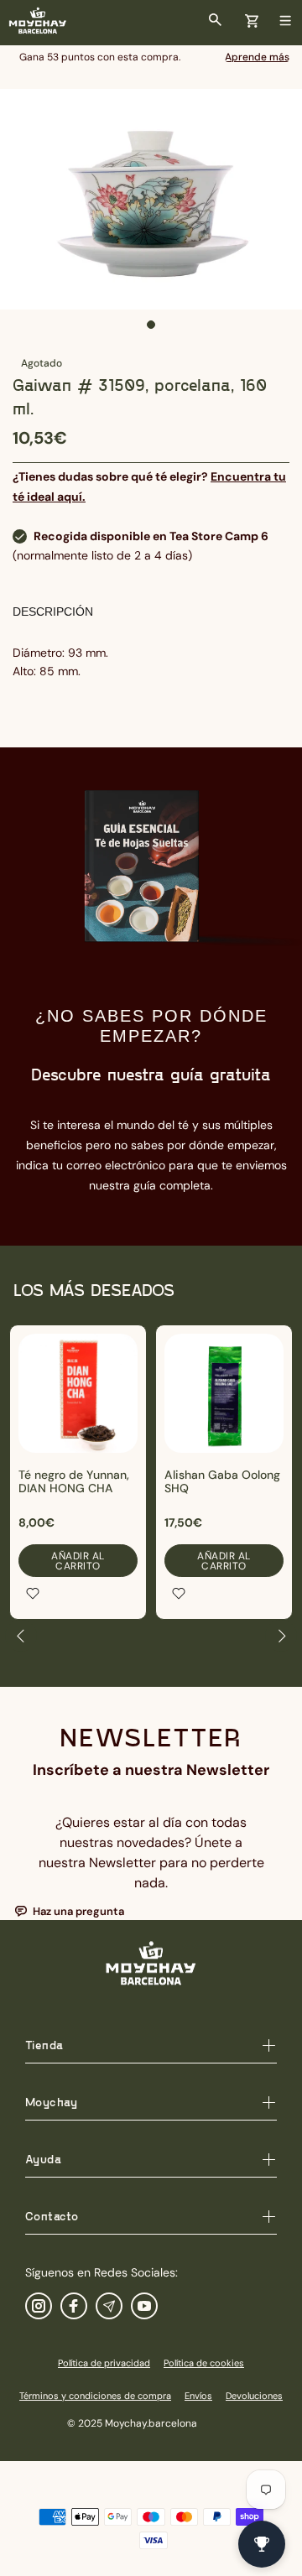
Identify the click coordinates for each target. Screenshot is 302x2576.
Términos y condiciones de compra (95, 2396)
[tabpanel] (151, 199)
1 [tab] (151, 325)
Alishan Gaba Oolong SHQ (222, 1481)
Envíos (198, 2396)
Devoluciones (254, 2396)
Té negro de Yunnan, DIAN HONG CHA (74, 1481)
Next (281, 1636)
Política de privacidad (104, 2363)
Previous (21, 1636)
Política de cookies (204, 2363)
